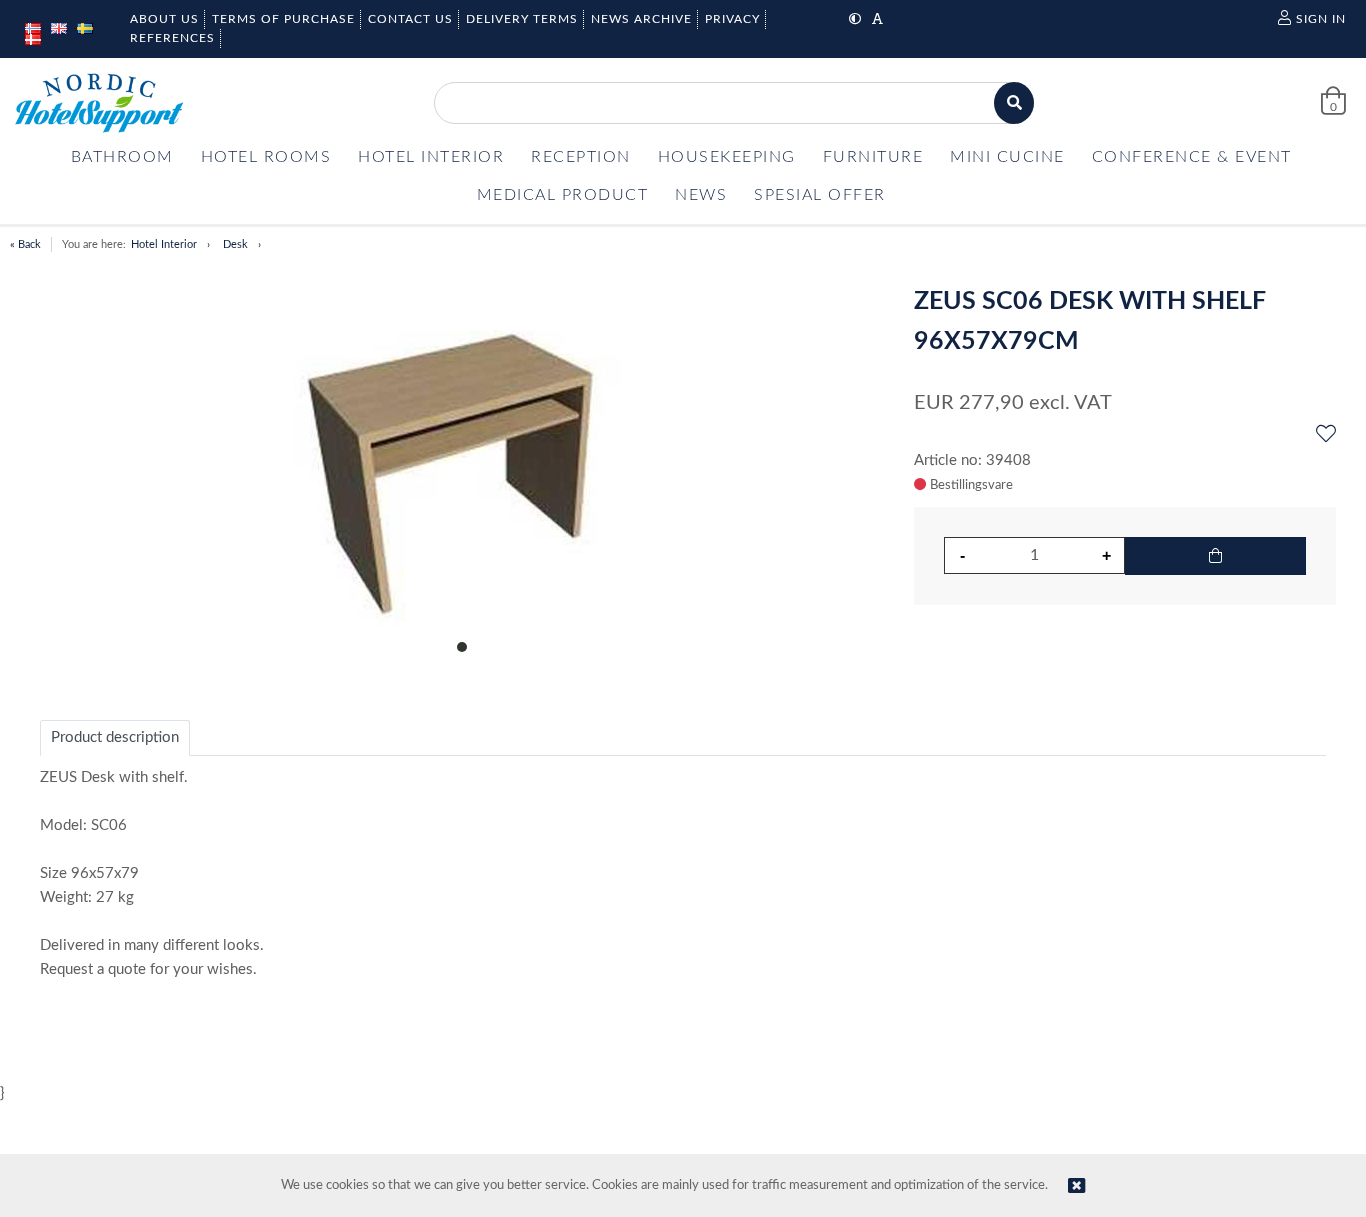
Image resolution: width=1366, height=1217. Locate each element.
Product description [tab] (115, 737)
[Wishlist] (1326, 435)
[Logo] (99, 103)
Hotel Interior (164, 244)
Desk (235, 244)
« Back (25, 244)
